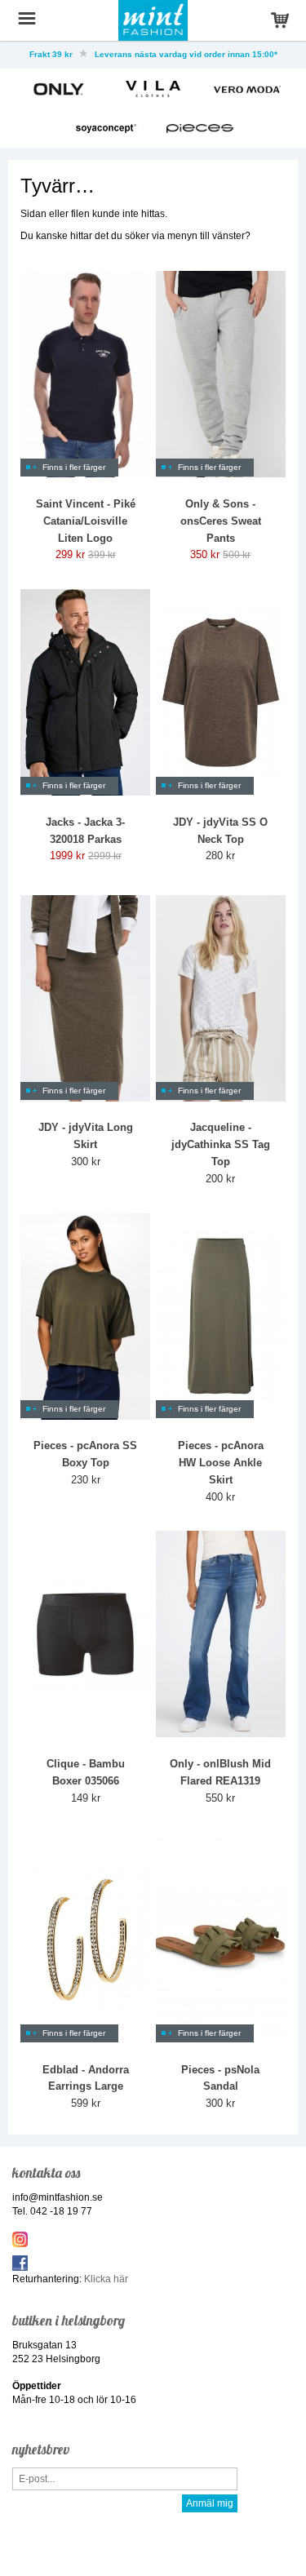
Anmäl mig (210, 2503)
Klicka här (106, 2279)
